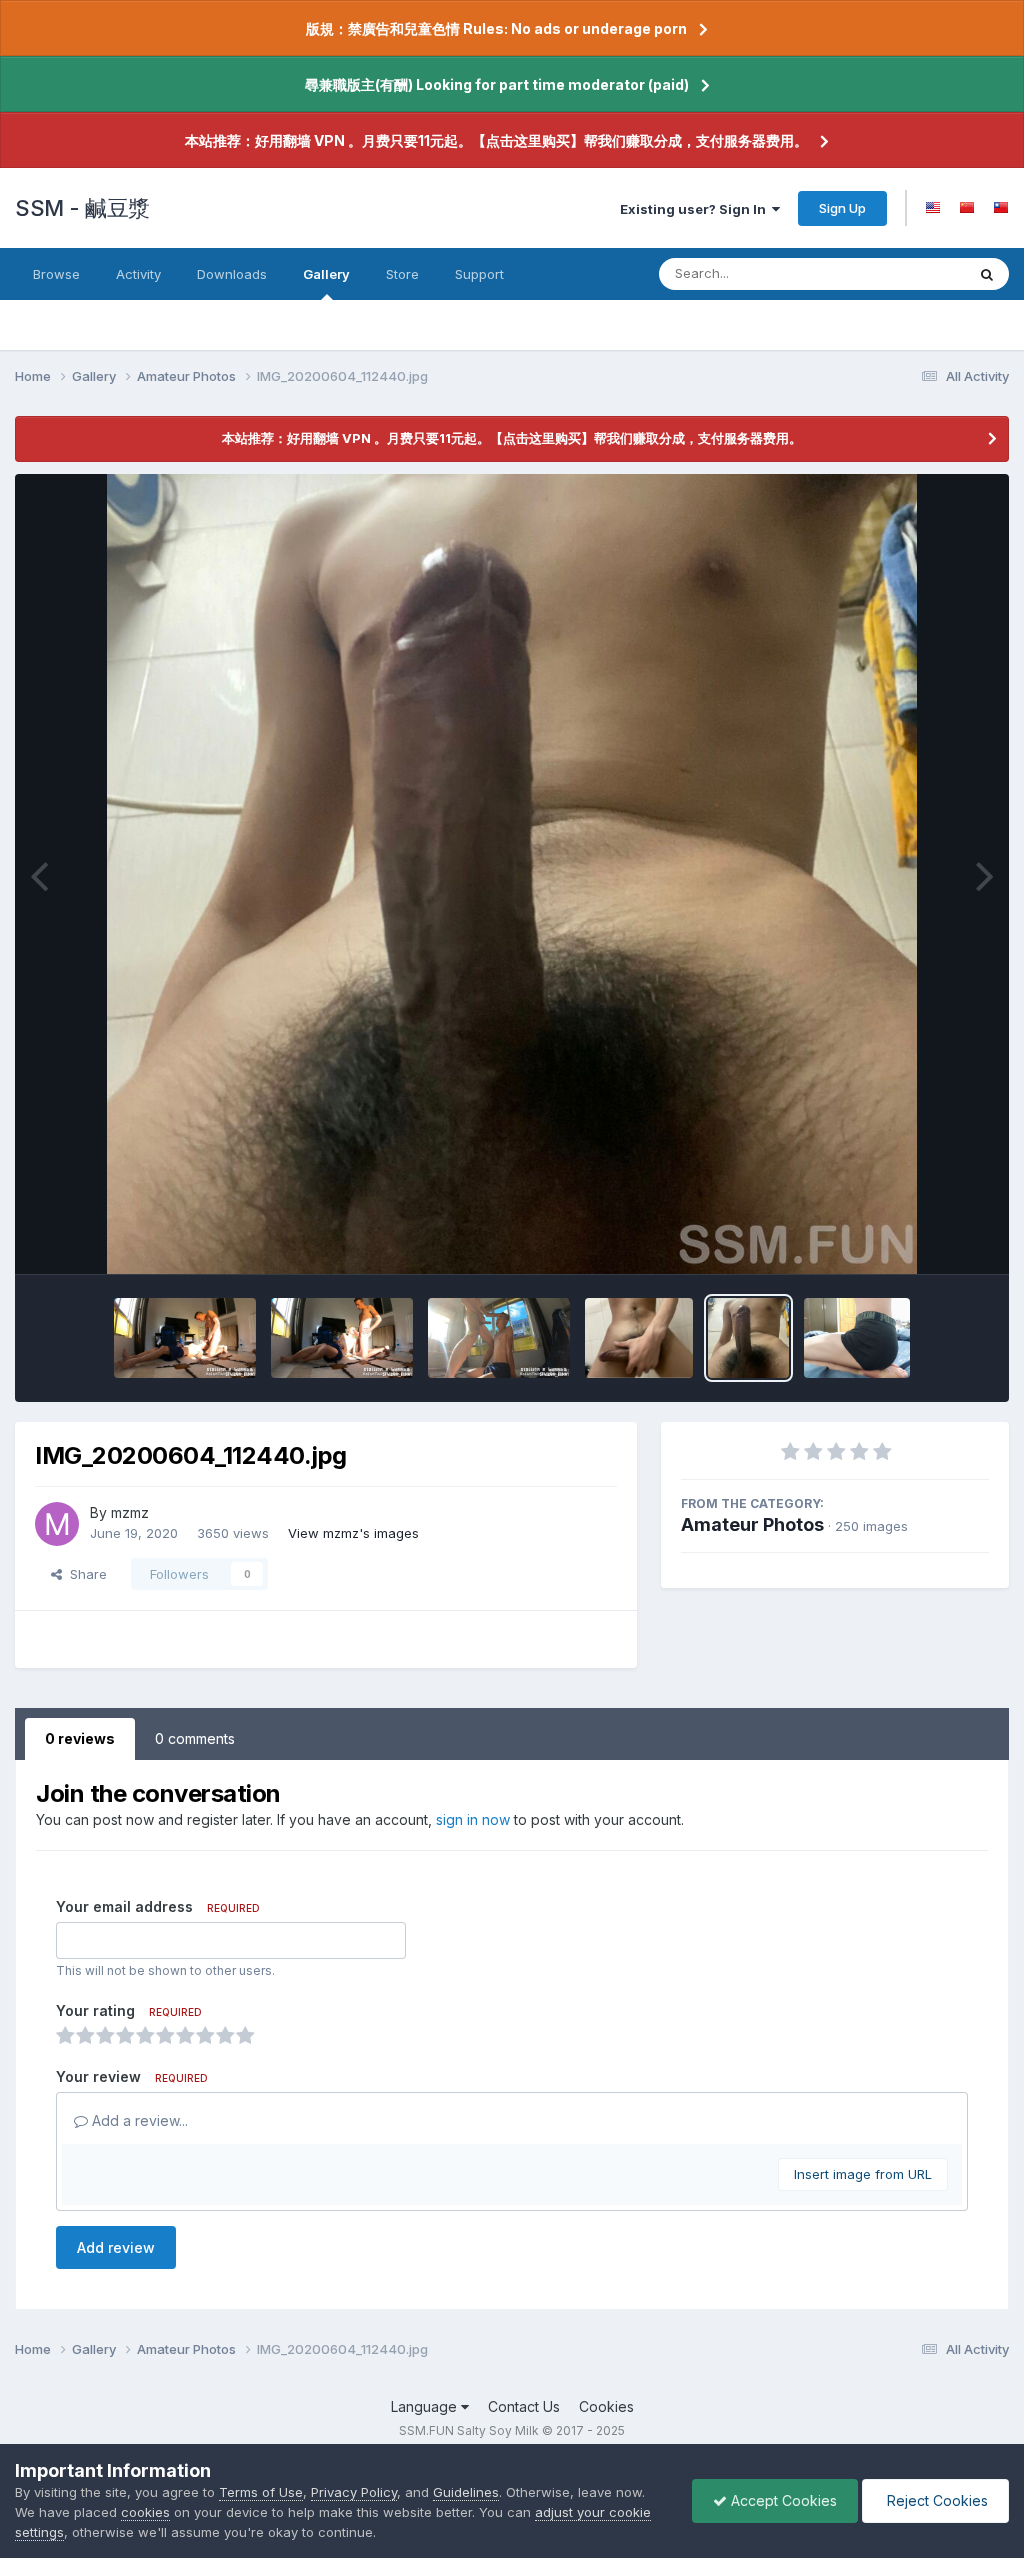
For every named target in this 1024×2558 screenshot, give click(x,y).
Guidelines (466, 2492)
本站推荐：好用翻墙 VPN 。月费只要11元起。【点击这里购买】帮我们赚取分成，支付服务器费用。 (496, 140)
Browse (56, 274)
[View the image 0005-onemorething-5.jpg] (185, 1338)
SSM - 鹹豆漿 (82, 208)
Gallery (326, 274)
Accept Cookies (782, 2500)
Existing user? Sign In (696, 209)
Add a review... (138, 2120)
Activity (138, 274)
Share (84, 1574)
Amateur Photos (752, 1524)
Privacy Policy (354, 2492)
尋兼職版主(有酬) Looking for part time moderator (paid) (497, 84)
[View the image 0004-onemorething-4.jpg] (342, 1338)
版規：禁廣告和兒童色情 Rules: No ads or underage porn (496, 28)
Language (426, 2406)
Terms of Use (261, 2492)
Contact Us (524, 2406)
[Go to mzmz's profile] (57, 1524)
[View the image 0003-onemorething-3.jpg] (499, 1338)
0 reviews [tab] (80, 1738)
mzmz (130, 1512)
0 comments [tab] (195, 1738)
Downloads (232, 274)
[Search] (987, 274)
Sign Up (842, 208)
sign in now (473, 1819)
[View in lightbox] (512, 874)
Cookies (606, 2406)
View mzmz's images (353, 1533)
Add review (116, 2247)
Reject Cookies (935, 2500)
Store (402, 274)
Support (479, 274)
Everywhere (903, 273)
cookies (145, 2512)
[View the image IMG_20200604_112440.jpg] (748, 1338)
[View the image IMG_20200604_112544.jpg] (638, 1338)
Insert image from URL (863, 2174)
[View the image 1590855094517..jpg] (857, 1338)
